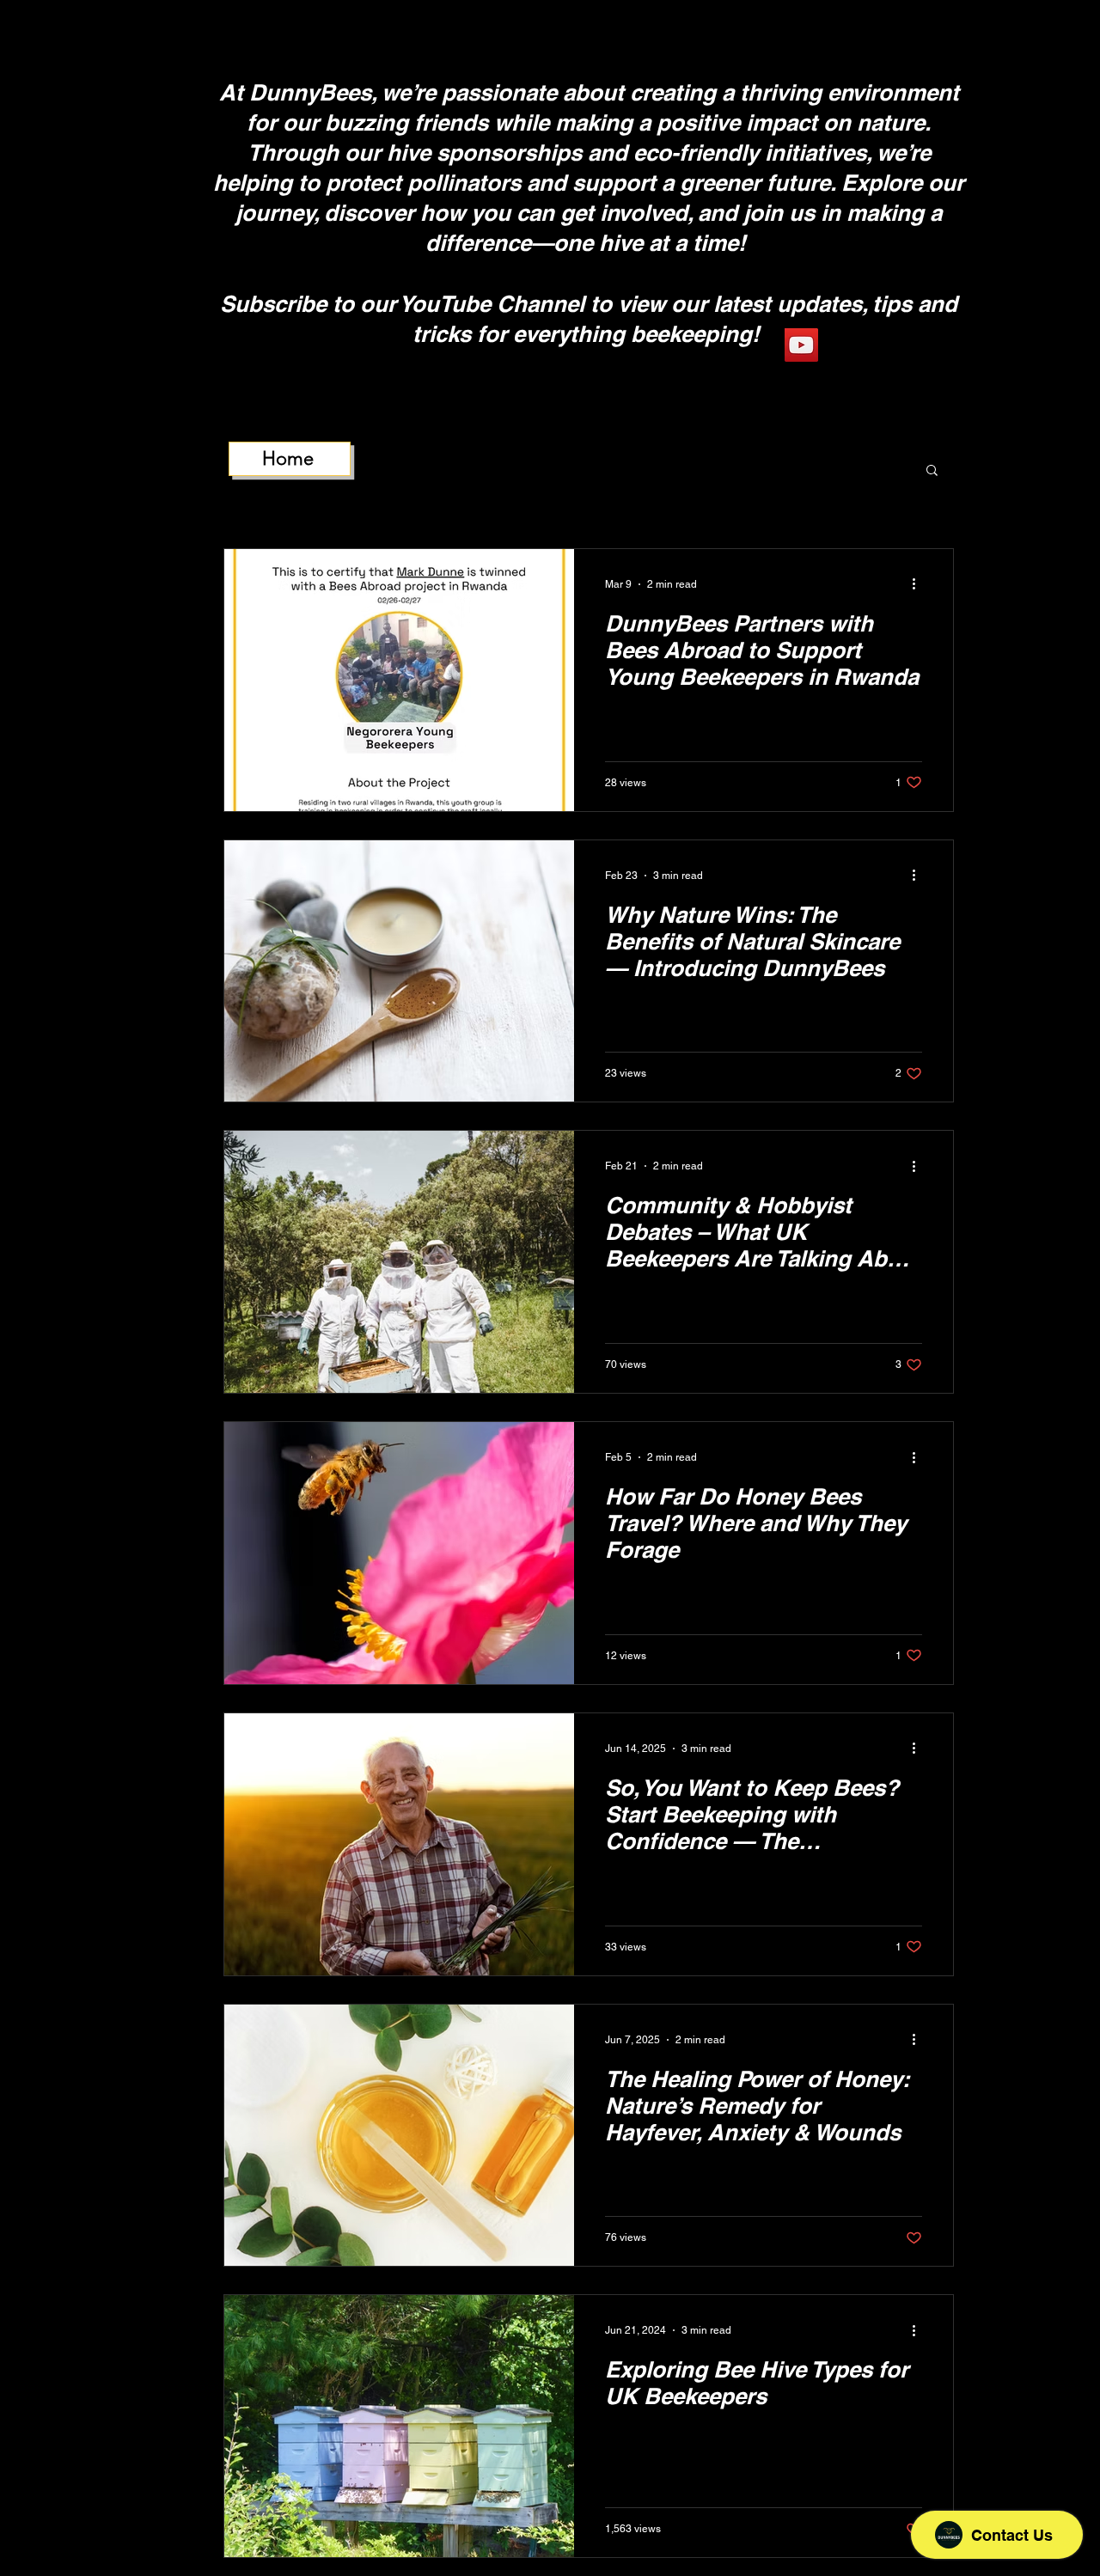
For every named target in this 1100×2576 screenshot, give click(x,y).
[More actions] (920, 584)
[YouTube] (801, 345)
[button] (932, 471)
